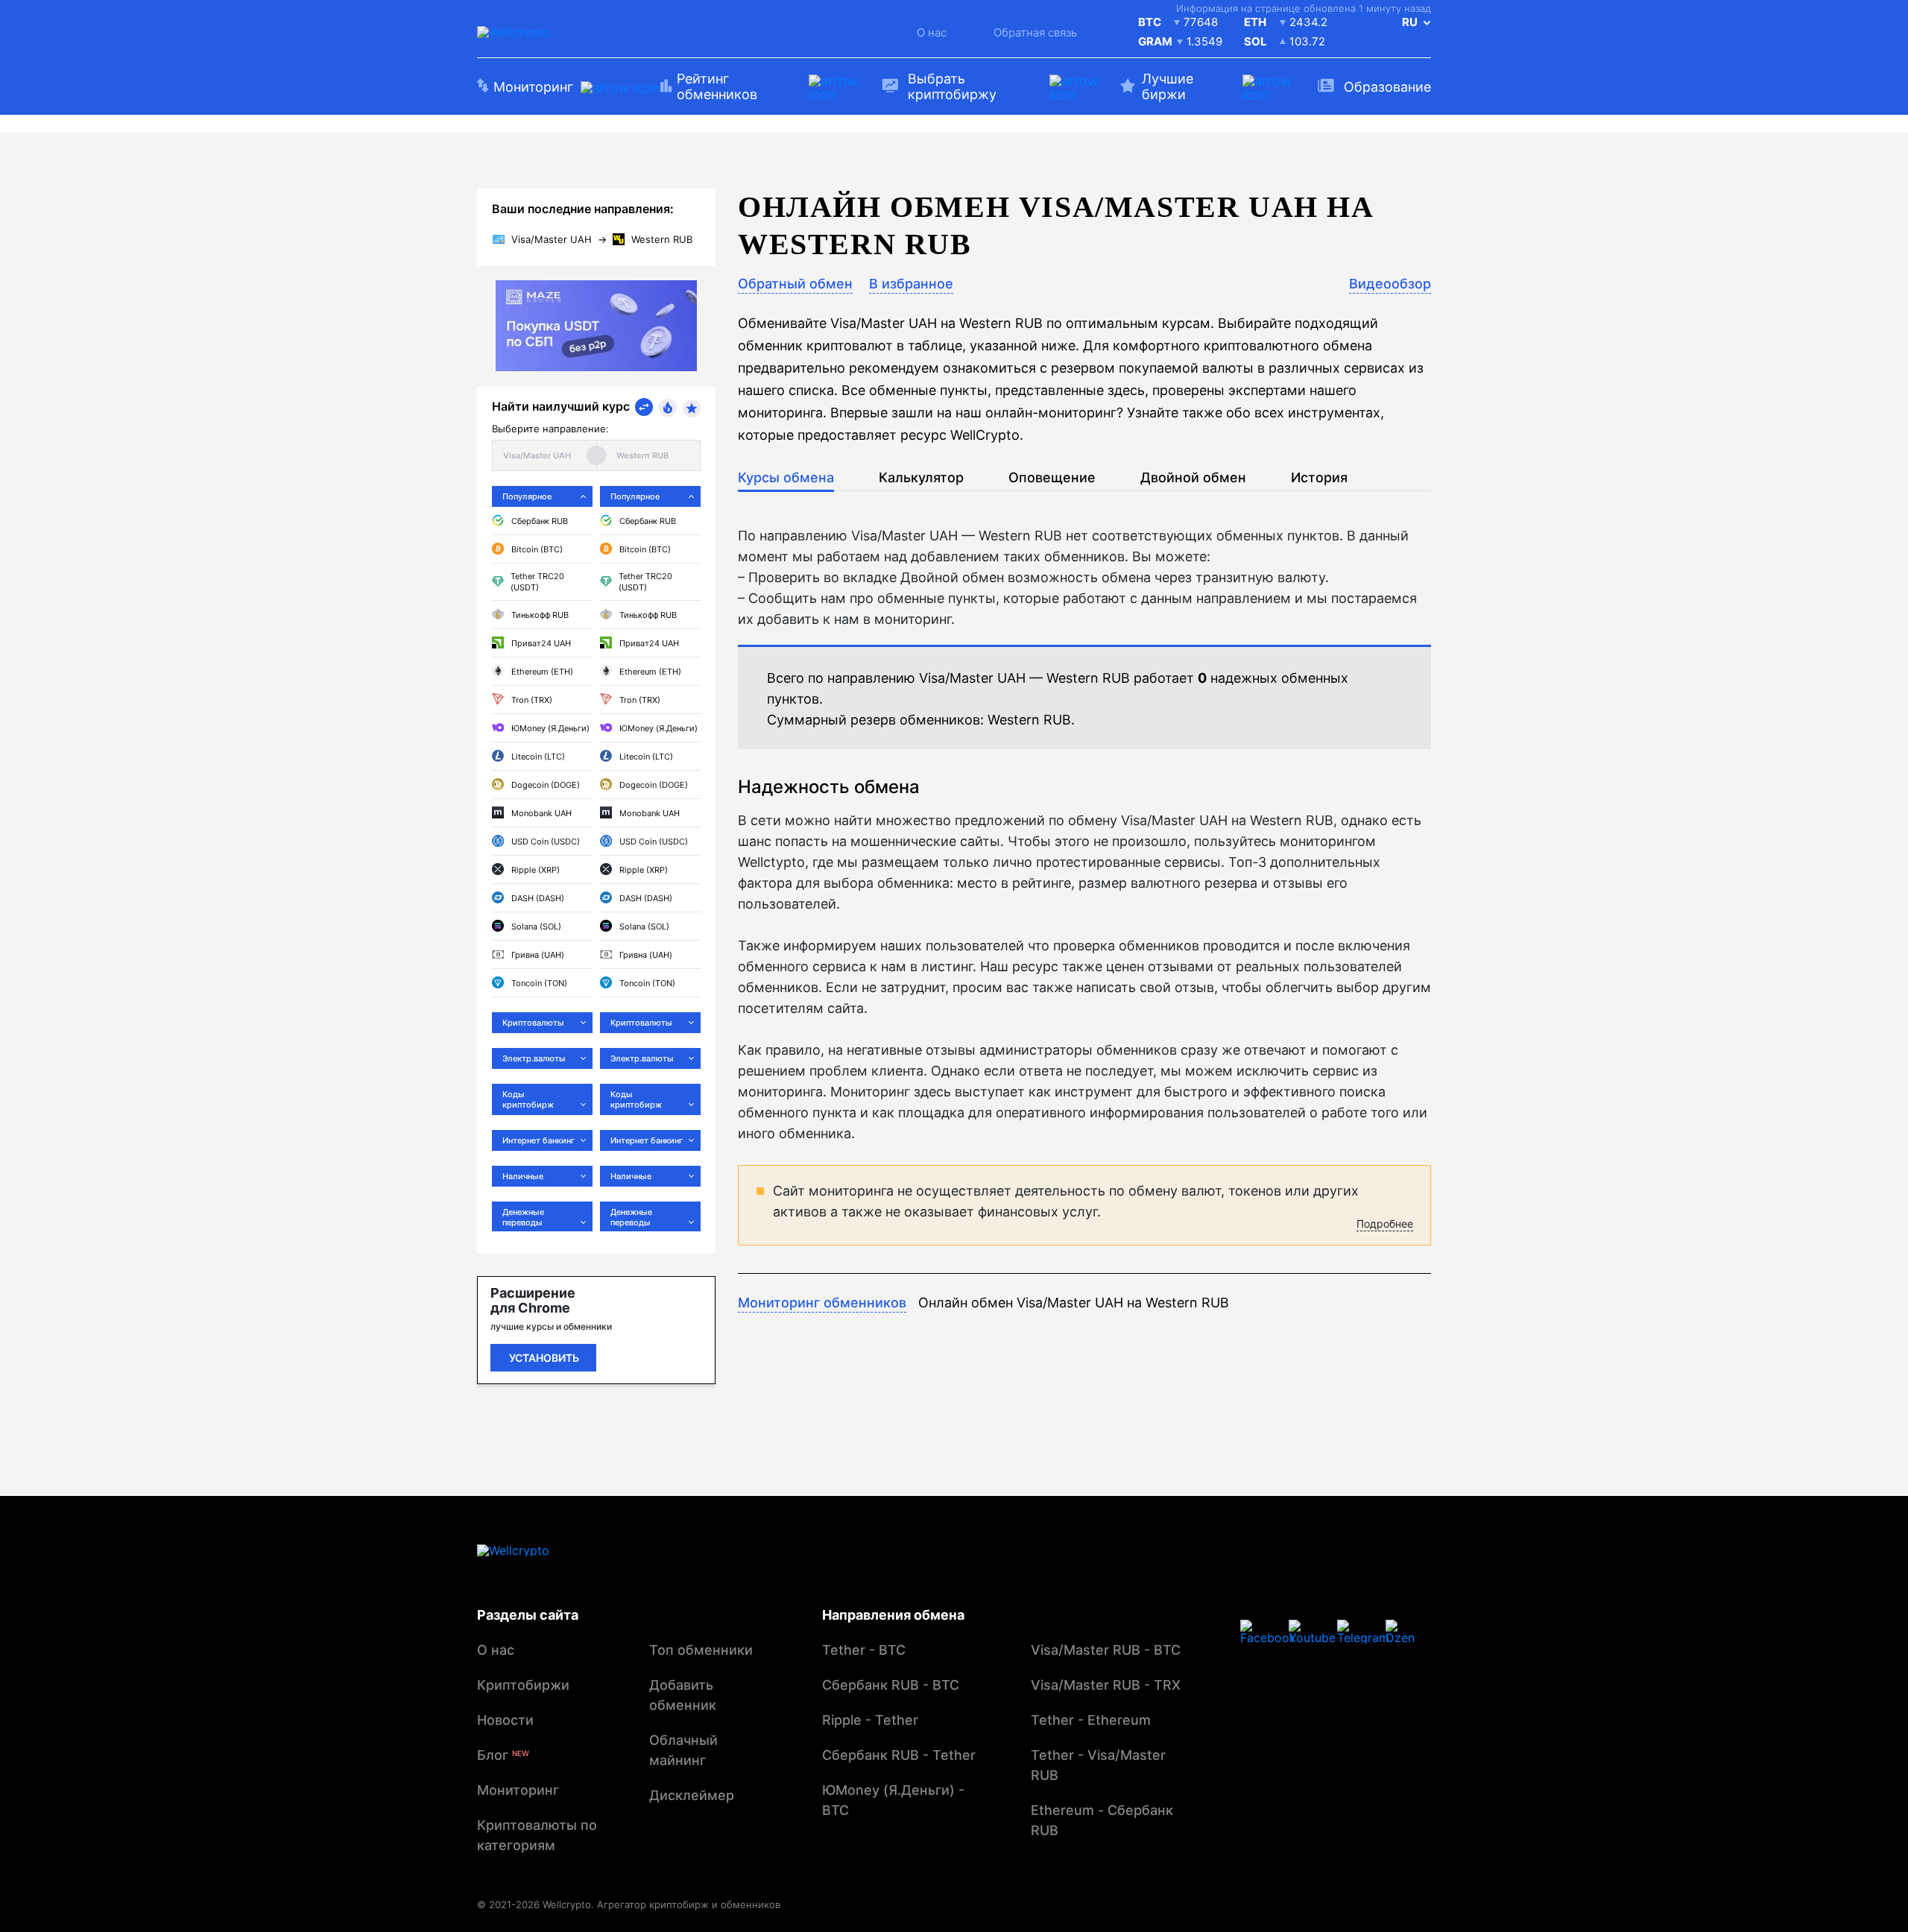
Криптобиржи (523, 1685)
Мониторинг (518, 1790)
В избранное (911, 284)
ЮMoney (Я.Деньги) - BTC (893, 1800)
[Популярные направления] (668, 408)
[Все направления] (644, 407)
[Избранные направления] (692, 408)
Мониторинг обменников (822, 1303)
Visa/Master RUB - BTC (1106, 1650)
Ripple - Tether (870, 1720)
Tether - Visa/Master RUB (1098, 1765)
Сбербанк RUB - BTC (891, 1685)
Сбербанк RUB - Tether (899, 1755)
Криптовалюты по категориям (537, 1835)
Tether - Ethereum (1091, 1720)
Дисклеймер (692, 1795)
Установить (544, 1358)
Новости (505, 1720)
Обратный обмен (795, 284)
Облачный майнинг (683, 1750)
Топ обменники (701, 1650)
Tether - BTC (864, 1650)
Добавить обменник (683, 1695)
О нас (932, 32)
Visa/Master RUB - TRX (1106, 1685)
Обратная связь (1035, 32)
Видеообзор (1390, 284)
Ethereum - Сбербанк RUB (1102, 1820)
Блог (503, 1755)
